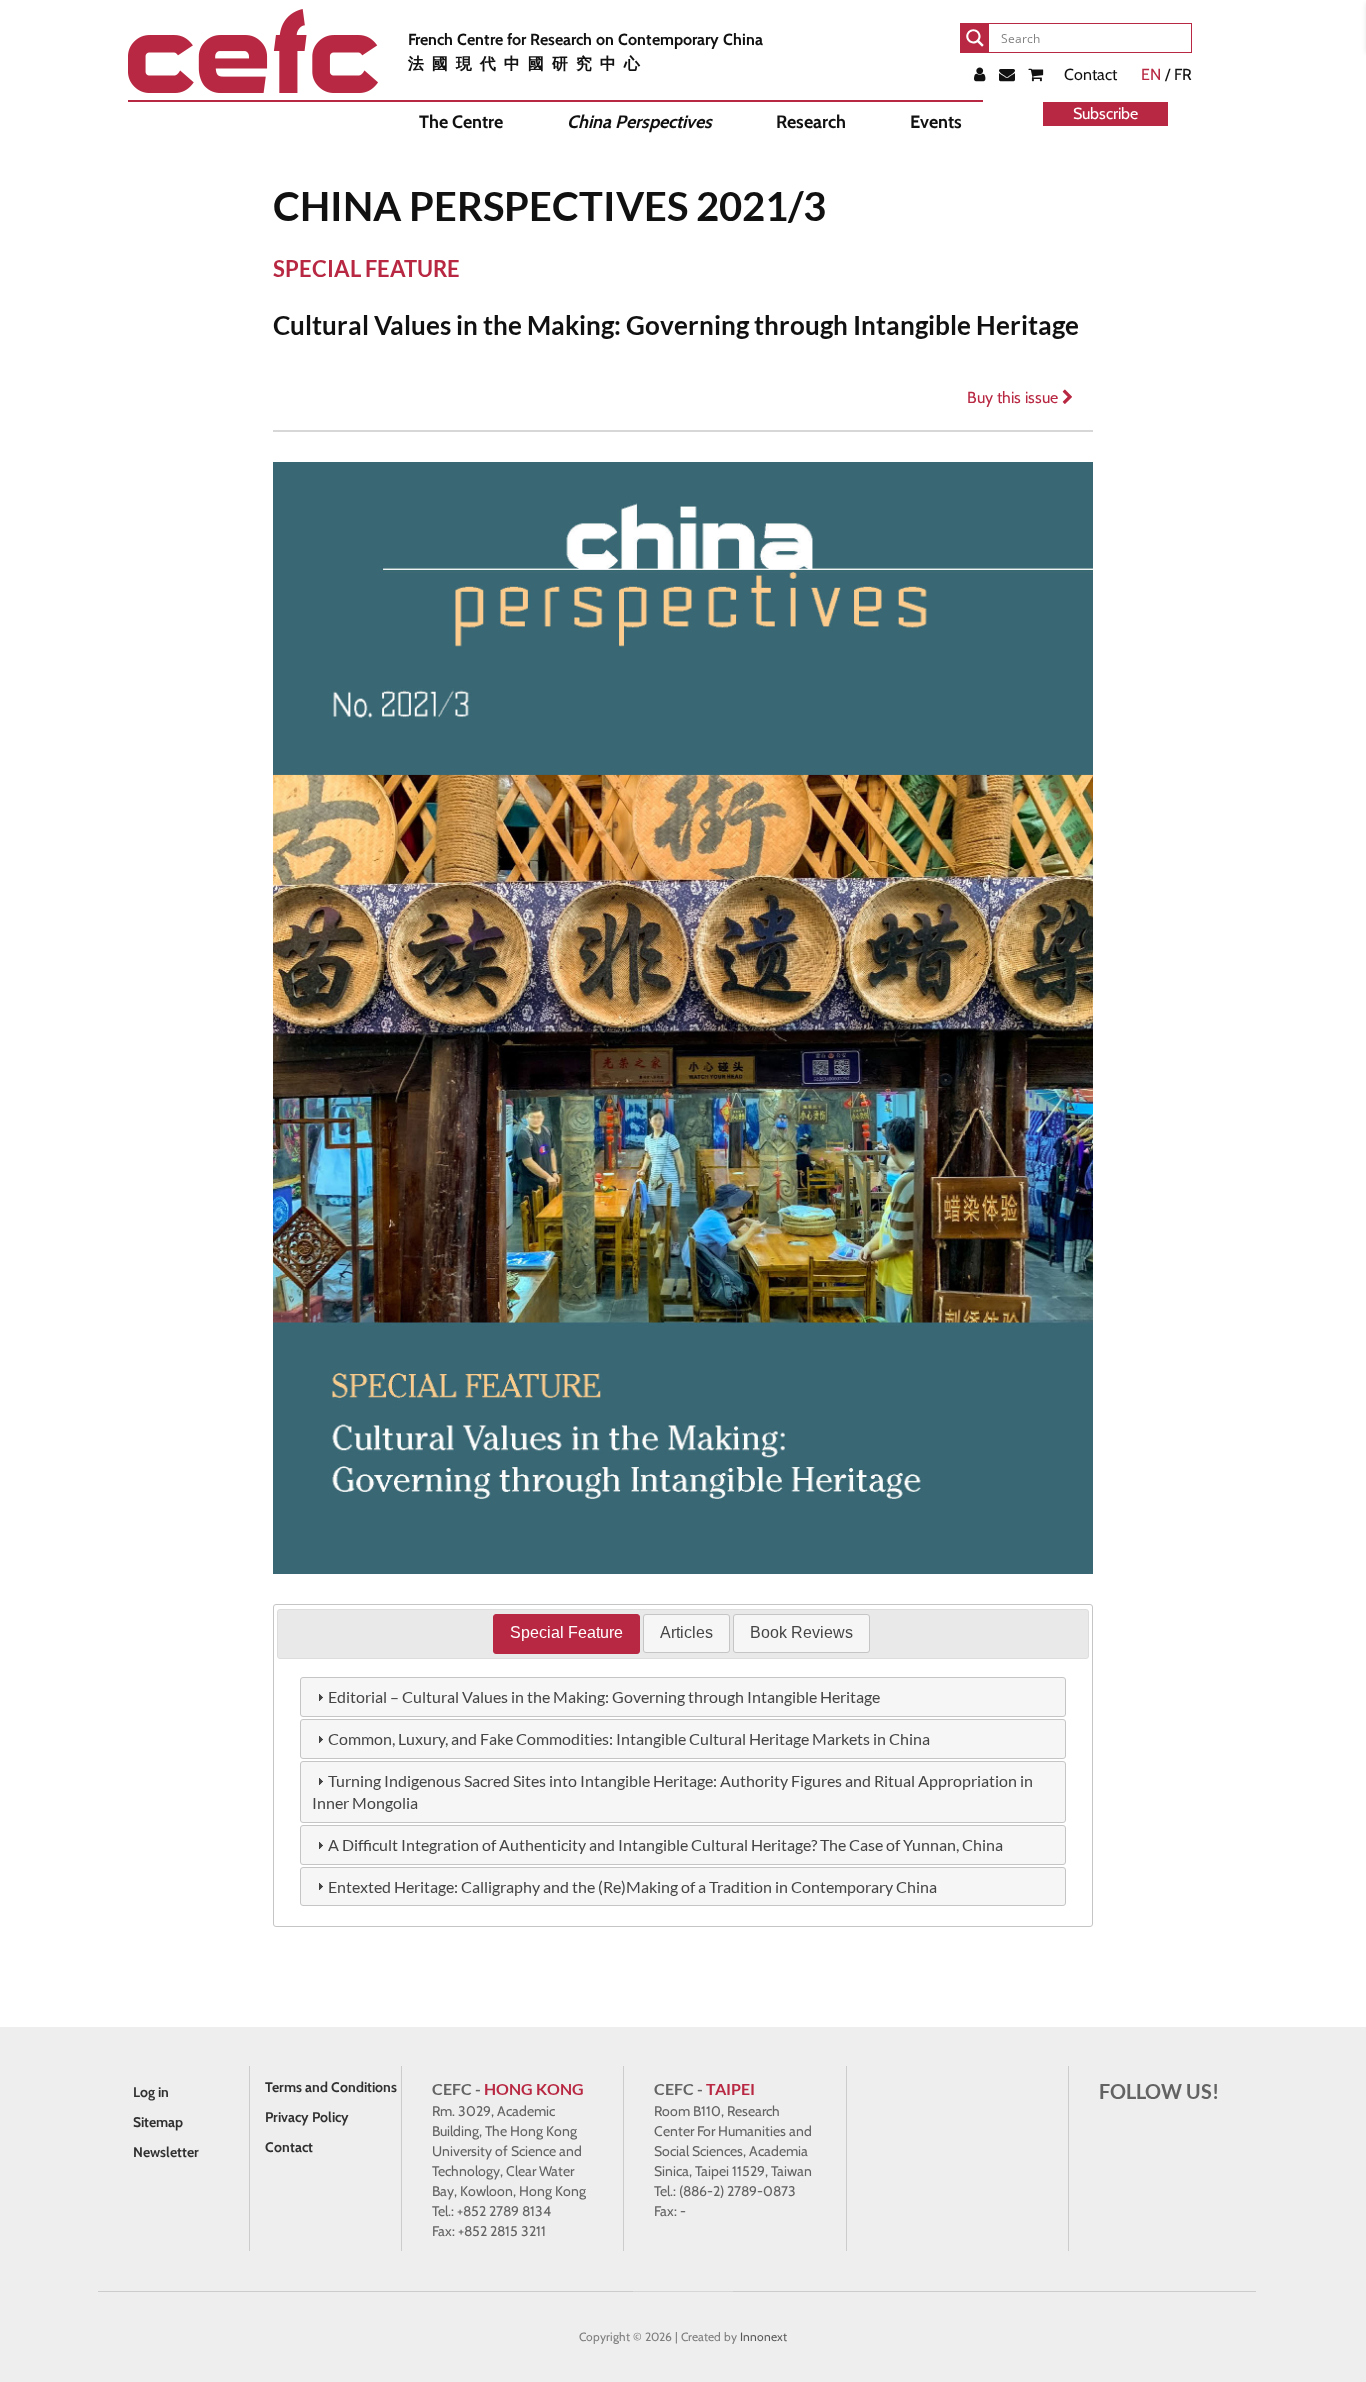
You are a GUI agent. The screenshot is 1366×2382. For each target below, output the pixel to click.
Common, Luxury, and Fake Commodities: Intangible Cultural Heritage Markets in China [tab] (629, 1738)
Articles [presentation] (686, 1632)
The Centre (461, 122)
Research (811, 122)
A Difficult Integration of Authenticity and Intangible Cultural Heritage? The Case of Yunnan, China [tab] (665, 1844)
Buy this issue (1014, 397)
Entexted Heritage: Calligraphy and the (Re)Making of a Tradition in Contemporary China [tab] (632, 1886)
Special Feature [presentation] (566, 1632)
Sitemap (158, 2122)
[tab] (566, 1634)
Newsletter (166, 2152)
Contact (1090, 74)
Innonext (763, 2336)
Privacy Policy (307, 2117)
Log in (151, 2092)
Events (936, 122)
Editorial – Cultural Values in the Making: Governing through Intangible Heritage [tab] (604, 1696)
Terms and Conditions (331, 2087)
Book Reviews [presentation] (801, 1632)
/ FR (1166, 74)
